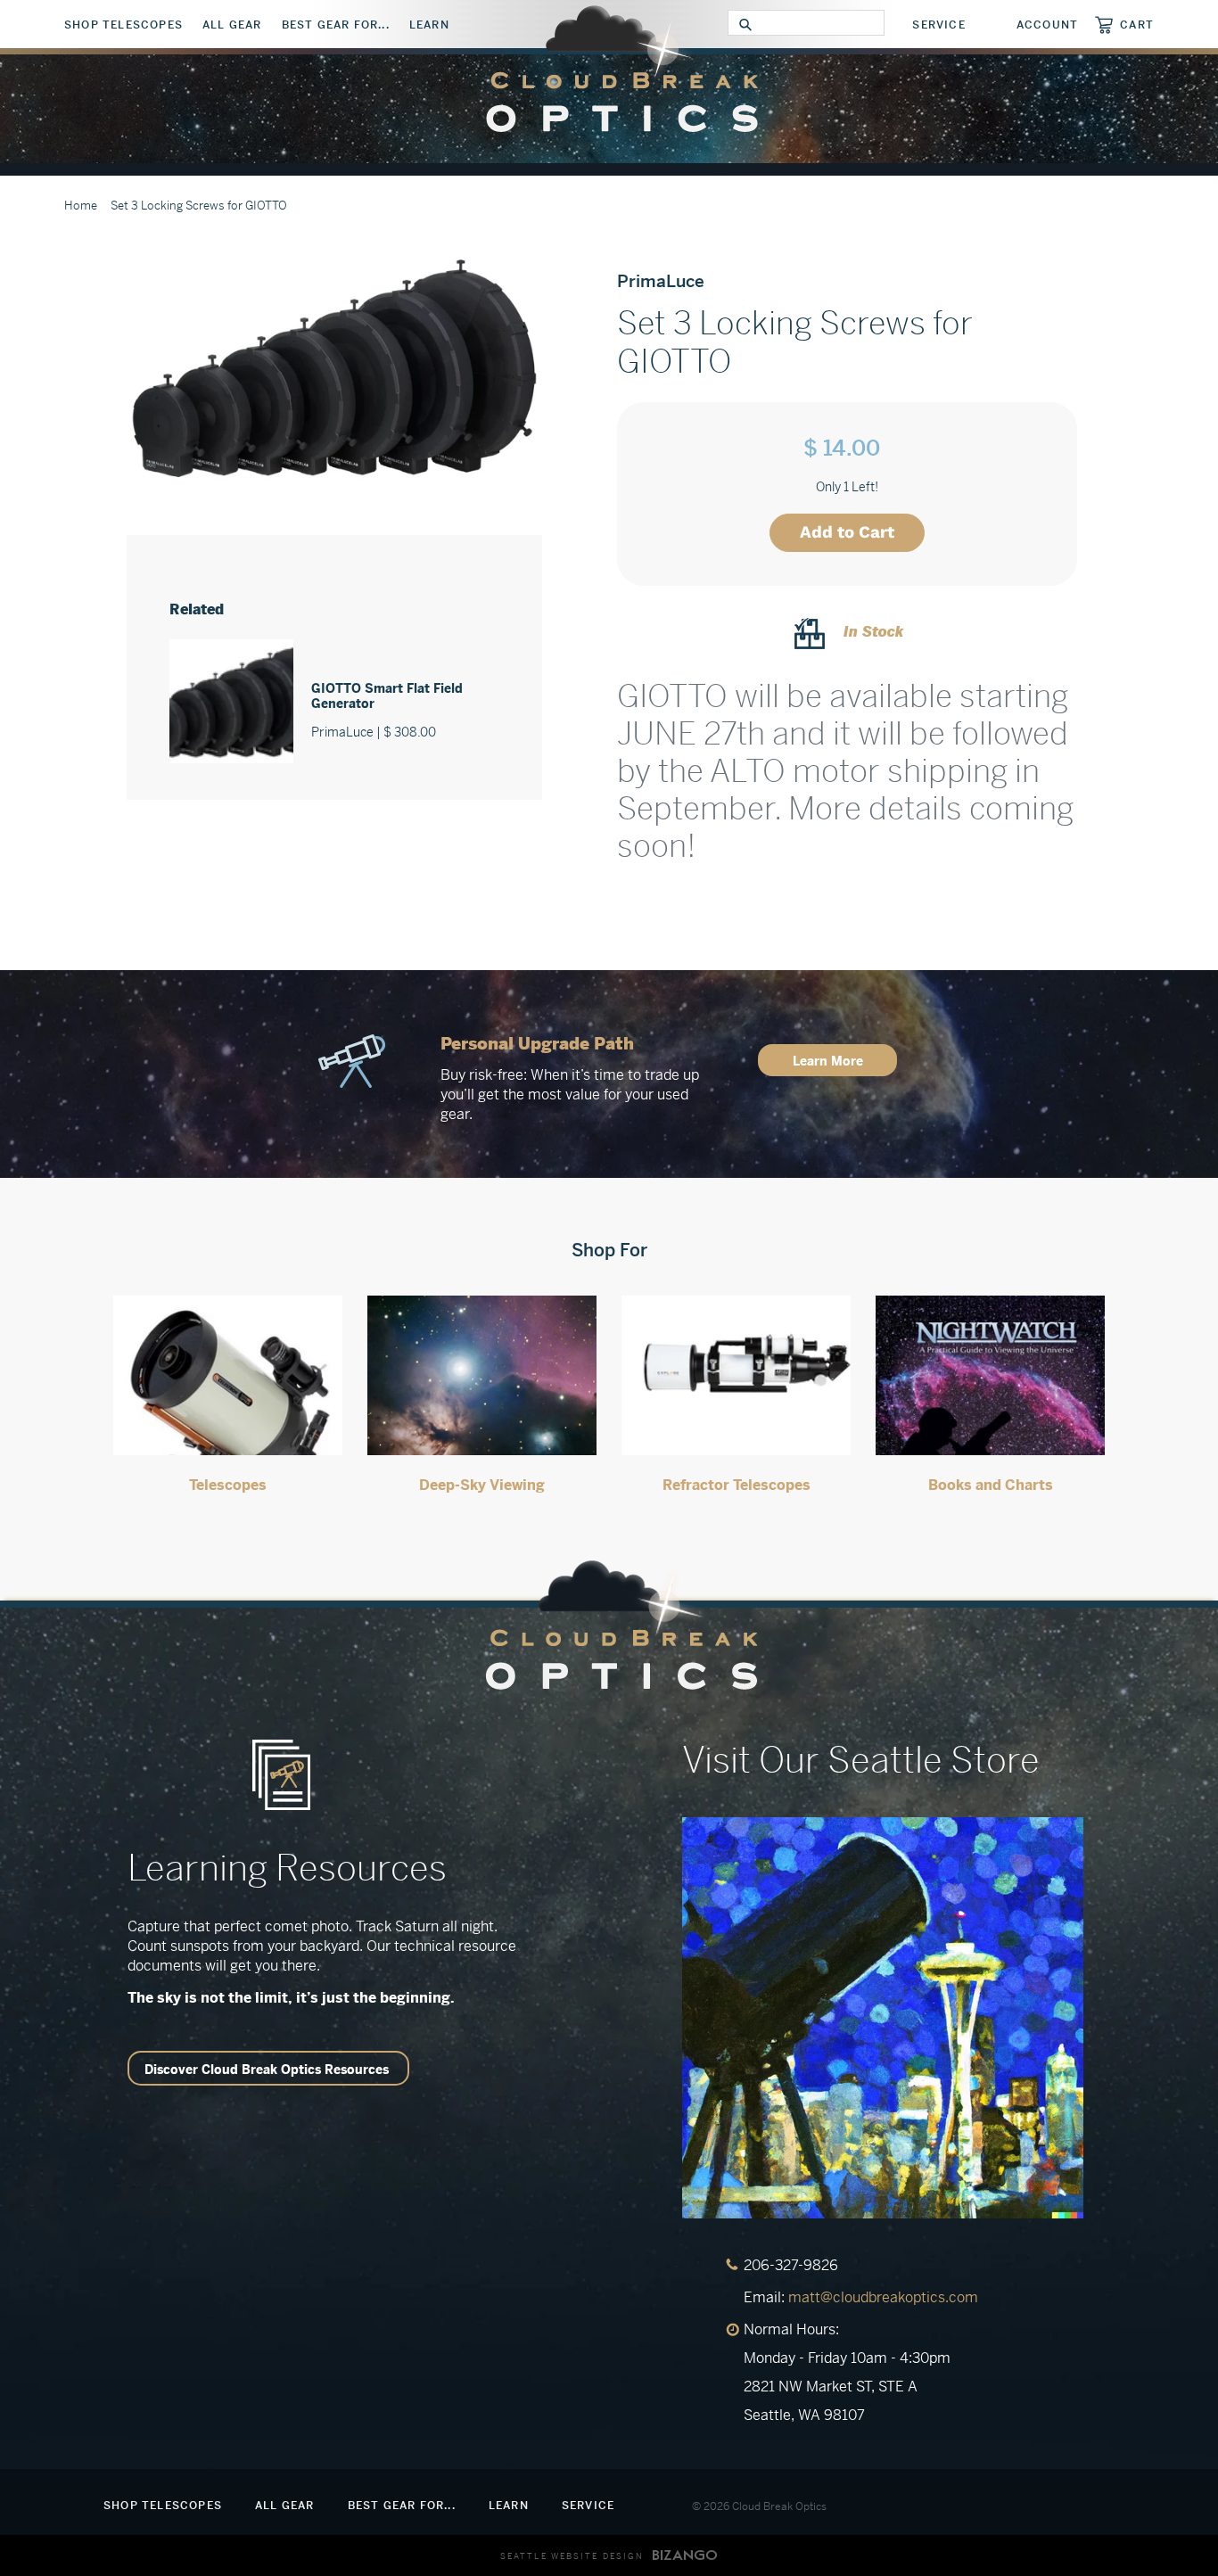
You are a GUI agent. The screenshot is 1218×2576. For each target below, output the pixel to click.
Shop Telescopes (123, 25)
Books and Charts (991, 1485)
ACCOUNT (1047, 25)
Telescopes (228, 1485)
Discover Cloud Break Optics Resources (267, 2070)
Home (81, 206)
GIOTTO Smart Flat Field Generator (387, 696)
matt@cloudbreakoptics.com (883, 2297)
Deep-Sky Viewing (482, 1485)
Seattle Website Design (572, 2556)
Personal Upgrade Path (537, 1044)
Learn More (828, 1061)
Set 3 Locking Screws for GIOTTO (199, 206)
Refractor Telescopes (737, 1485)
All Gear (232, 25)
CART (1137, 25)
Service (938, 25)
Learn (429, 25)
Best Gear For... (336, 25)
